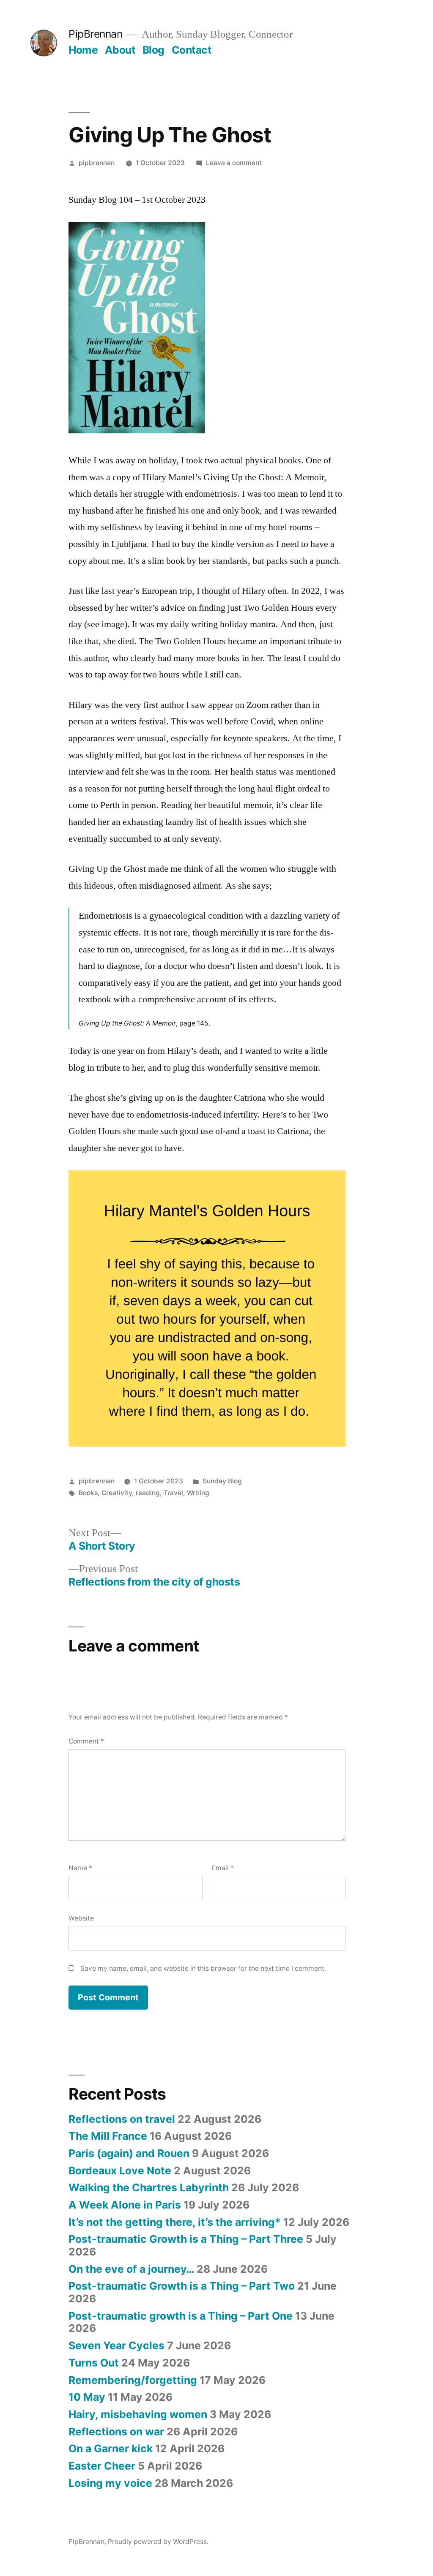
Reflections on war (116, 2432)
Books (88, 1493)
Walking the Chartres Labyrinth (149, 2187)
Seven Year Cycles (116, 2345)
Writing (198, 1493)
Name (80, 1868)
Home (83, 50)
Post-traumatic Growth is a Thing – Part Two (182, 2286)
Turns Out (94, 2363)
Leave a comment (234, 163)
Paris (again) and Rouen (129, 2153)
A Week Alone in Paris (125, 2205)
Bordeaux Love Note (120, 2171)
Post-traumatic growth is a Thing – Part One (181, 2316)
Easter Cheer (102, 2466)
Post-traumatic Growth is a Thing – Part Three (186, 2239)
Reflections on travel (122, 2119)
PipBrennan (95, 34)
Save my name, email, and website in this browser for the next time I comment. (203, 1968)
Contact (192, 50)
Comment (86, 1741)
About (120, 50)
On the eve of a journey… (131, 2269)
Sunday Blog (222, 1481)
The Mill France (108, 2136)
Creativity (117, 1493)
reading (148, 1493)
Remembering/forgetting (133, 2380)
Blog (153, 50)
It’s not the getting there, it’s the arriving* (175, 2222)
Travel (173, 1493)
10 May (87, 2397)
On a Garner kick (111, 2448)
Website (81, 1918)
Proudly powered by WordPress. (158, 2542)
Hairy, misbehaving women (138, 2414)
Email (223, 1868)
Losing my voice (110, 2483)
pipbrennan (97, 163)
